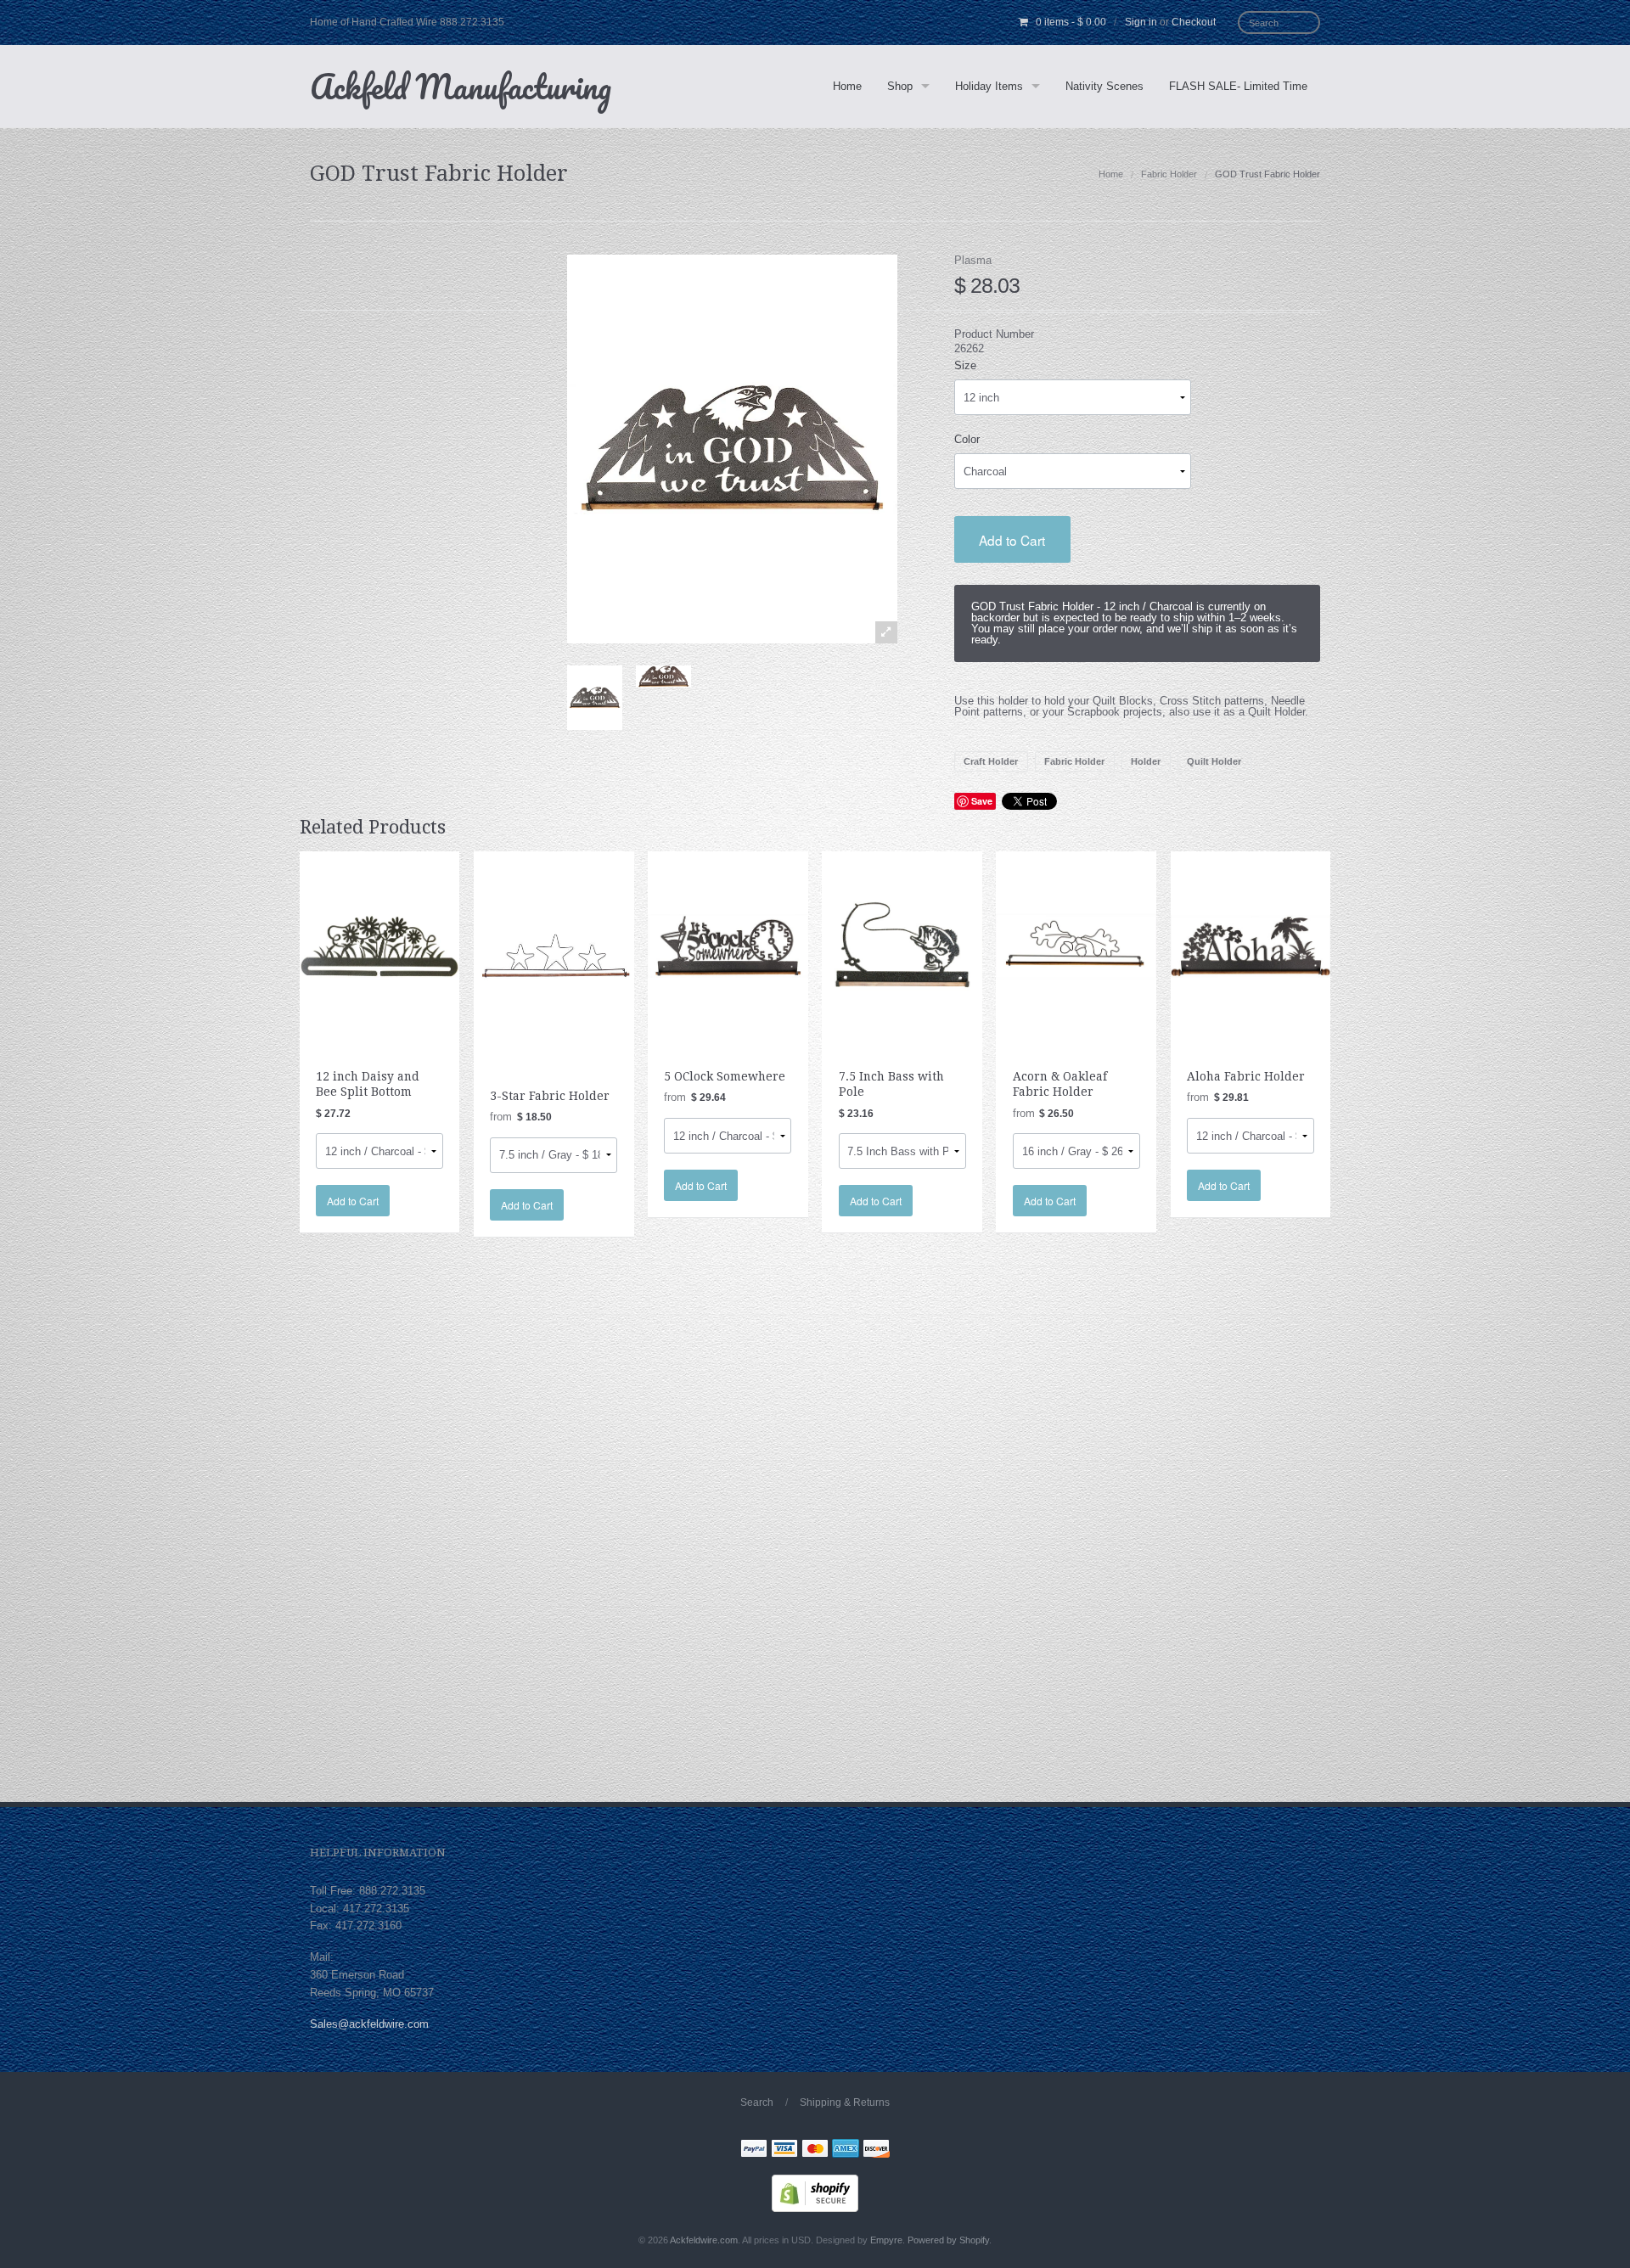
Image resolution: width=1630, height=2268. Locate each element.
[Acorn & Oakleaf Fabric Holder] (1076, 945)
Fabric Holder (1169, 174)
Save (982, 801)
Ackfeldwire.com (704, 2240)
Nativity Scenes (1104, 86)
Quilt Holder (1214, 761)
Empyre (886, 2240)
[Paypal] (754, 2150)
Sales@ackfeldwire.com (369, 2024)
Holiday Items (989, 86)
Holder (1146, 761)
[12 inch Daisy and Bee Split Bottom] (380, 945)
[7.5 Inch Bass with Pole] (902, 945)
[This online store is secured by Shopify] (815, 2192)
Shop (900, 86)
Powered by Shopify (948, 2240)
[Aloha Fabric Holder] (1251, 945)
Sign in (1141, 22)
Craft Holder (991, 761)
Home (847, 86)
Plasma (973, 260)
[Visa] (784, 2150)
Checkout (1194, 22)
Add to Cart (1012, 540)
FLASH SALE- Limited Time (1238, 86)
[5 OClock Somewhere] (728, 945)
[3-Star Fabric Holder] (554, 955)
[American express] (846, 2150)
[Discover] (876, 2150)
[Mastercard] (815, 2150)
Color (967, 439)
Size (965, 365)
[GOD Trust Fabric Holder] (595, 698)
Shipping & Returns (845, 2102)
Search (757, 2102)
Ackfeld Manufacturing (461, 86)
